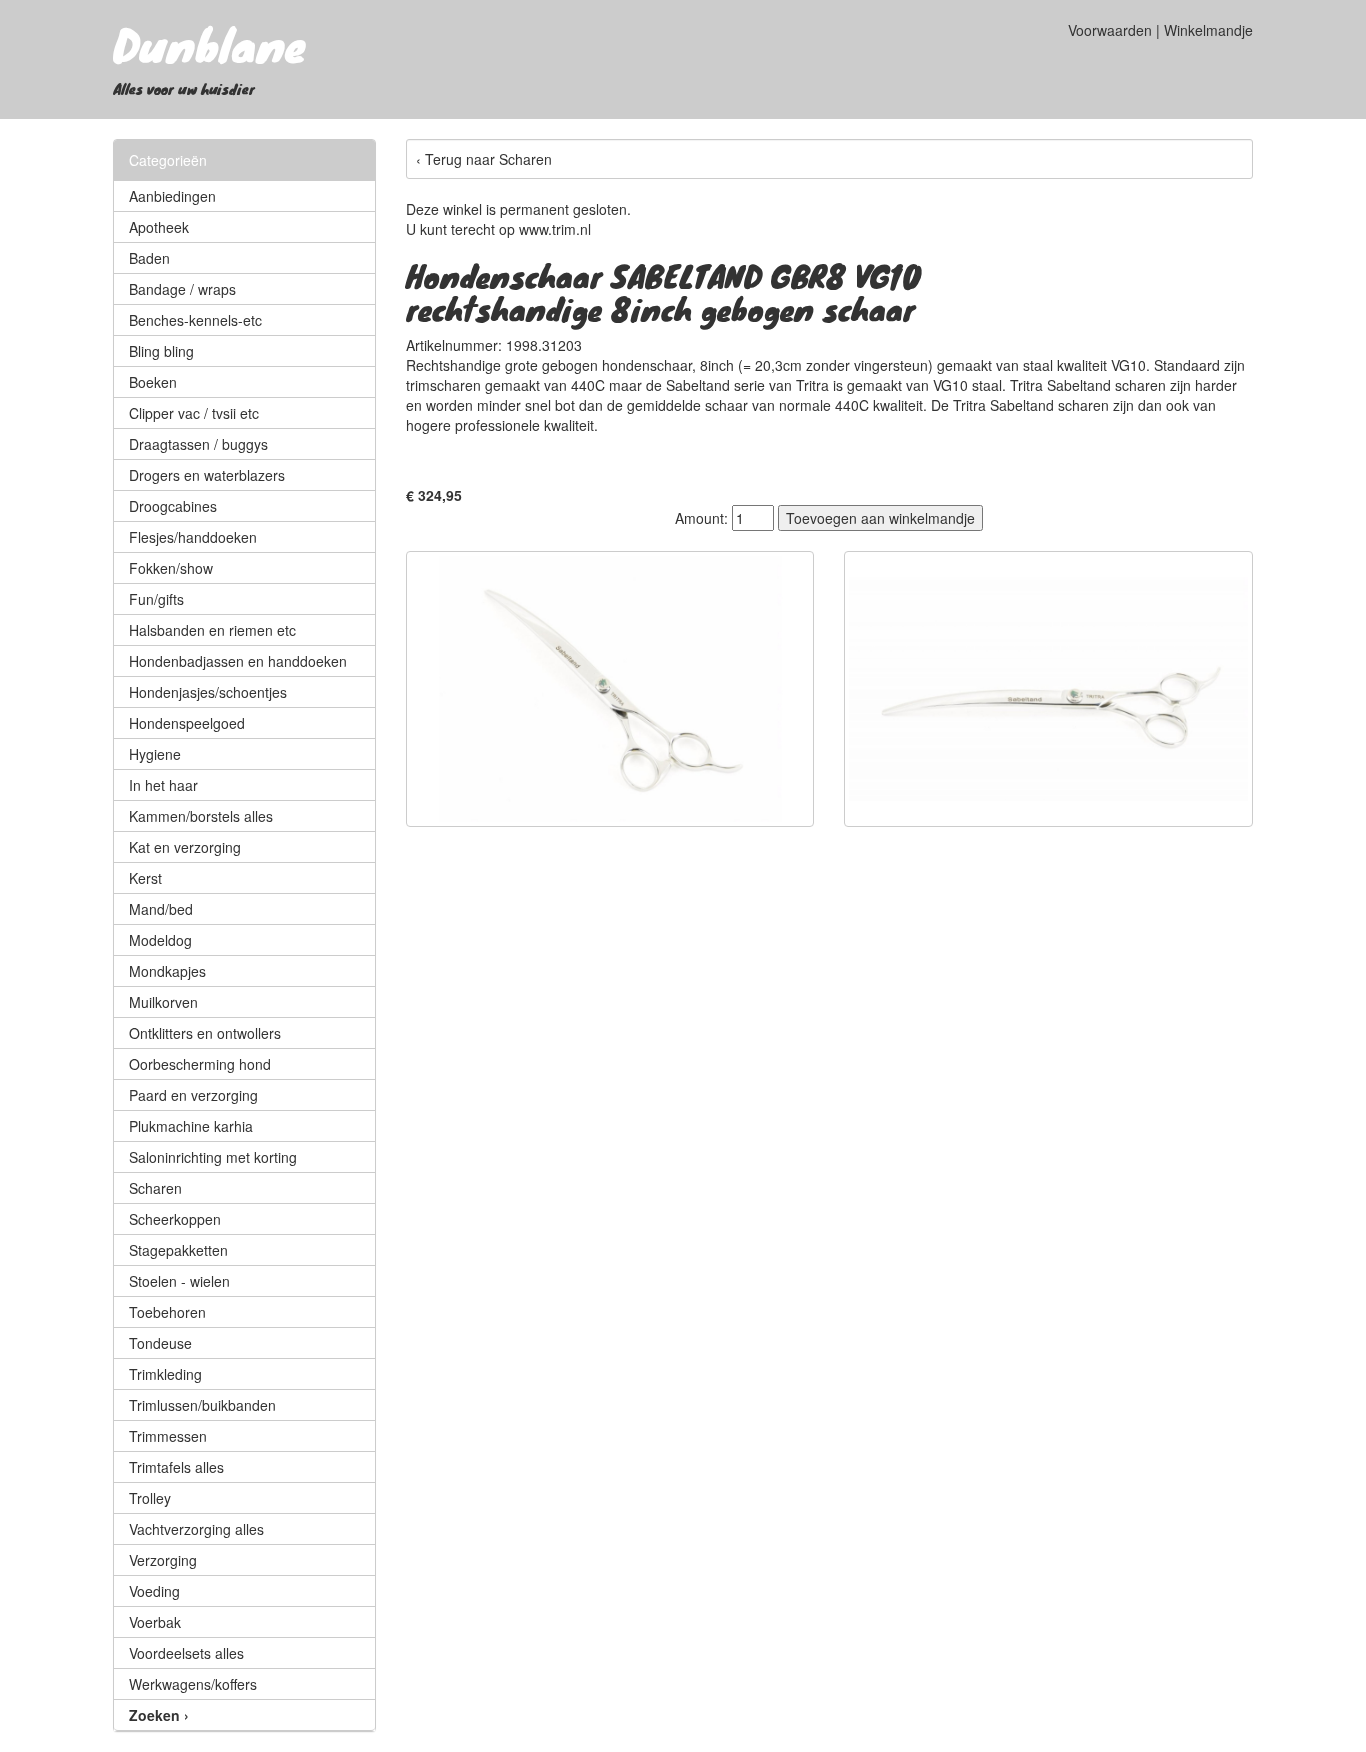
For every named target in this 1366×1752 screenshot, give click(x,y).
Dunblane (209, 44)
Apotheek (159, 227)
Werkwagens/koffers (193, 1684)
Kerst (145, 878)
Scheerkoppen (175, 1219)
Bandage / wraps (182, 289)
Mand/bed (161, 909)
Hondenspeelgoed (187, 723)
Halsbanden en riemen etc (212, 630)
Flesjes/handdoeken (193, 537)
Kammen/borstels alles (201, 816)
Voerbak (155, 1622)
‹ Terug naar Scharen (484, 159)
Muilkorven (163, 1002)
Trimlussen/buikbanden (202, 1405)
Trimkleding (165, 1374)
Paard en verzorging (193, 1095)
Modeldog (160, 940)
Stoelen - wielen (179, 1281)
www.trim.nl (555, 229)
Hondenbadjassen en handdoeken (238, 661)
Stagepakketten (178, 1250)
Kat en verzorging (185, 847)
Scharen (155, 1188)
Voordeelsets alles (186, 1653)
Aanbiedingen (172, 196)
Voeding (154, 1591)
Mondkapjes (167, 971)
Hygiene (155, 754)
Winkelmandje (1208, 30)
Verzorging (163, 1560)
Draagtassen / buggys (198, 444)
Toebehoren (167, 1312)
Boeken (153, 382)
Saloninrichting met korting (213, 1157)
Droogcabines (173, 506)
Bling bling (161, 351)
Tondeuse (160, 1343)
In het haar (163, 785)
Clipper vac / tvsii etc (194, 413)
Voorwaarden (1110, 30)
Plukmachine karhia (191, 1126)
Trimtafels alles (176, 1467)
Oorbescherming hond (200, 1064)
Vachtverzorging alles (196, 1529)
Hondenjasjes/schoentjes (208, 692)
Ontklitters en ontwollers (205, 1033)
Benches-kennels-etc (195, 320)
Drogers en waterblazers (207, 475)
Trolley (150, 1498)
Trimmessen (168, 1436)
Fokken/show (171, 568)
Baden (149, 258)
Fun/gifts (156, 599)
